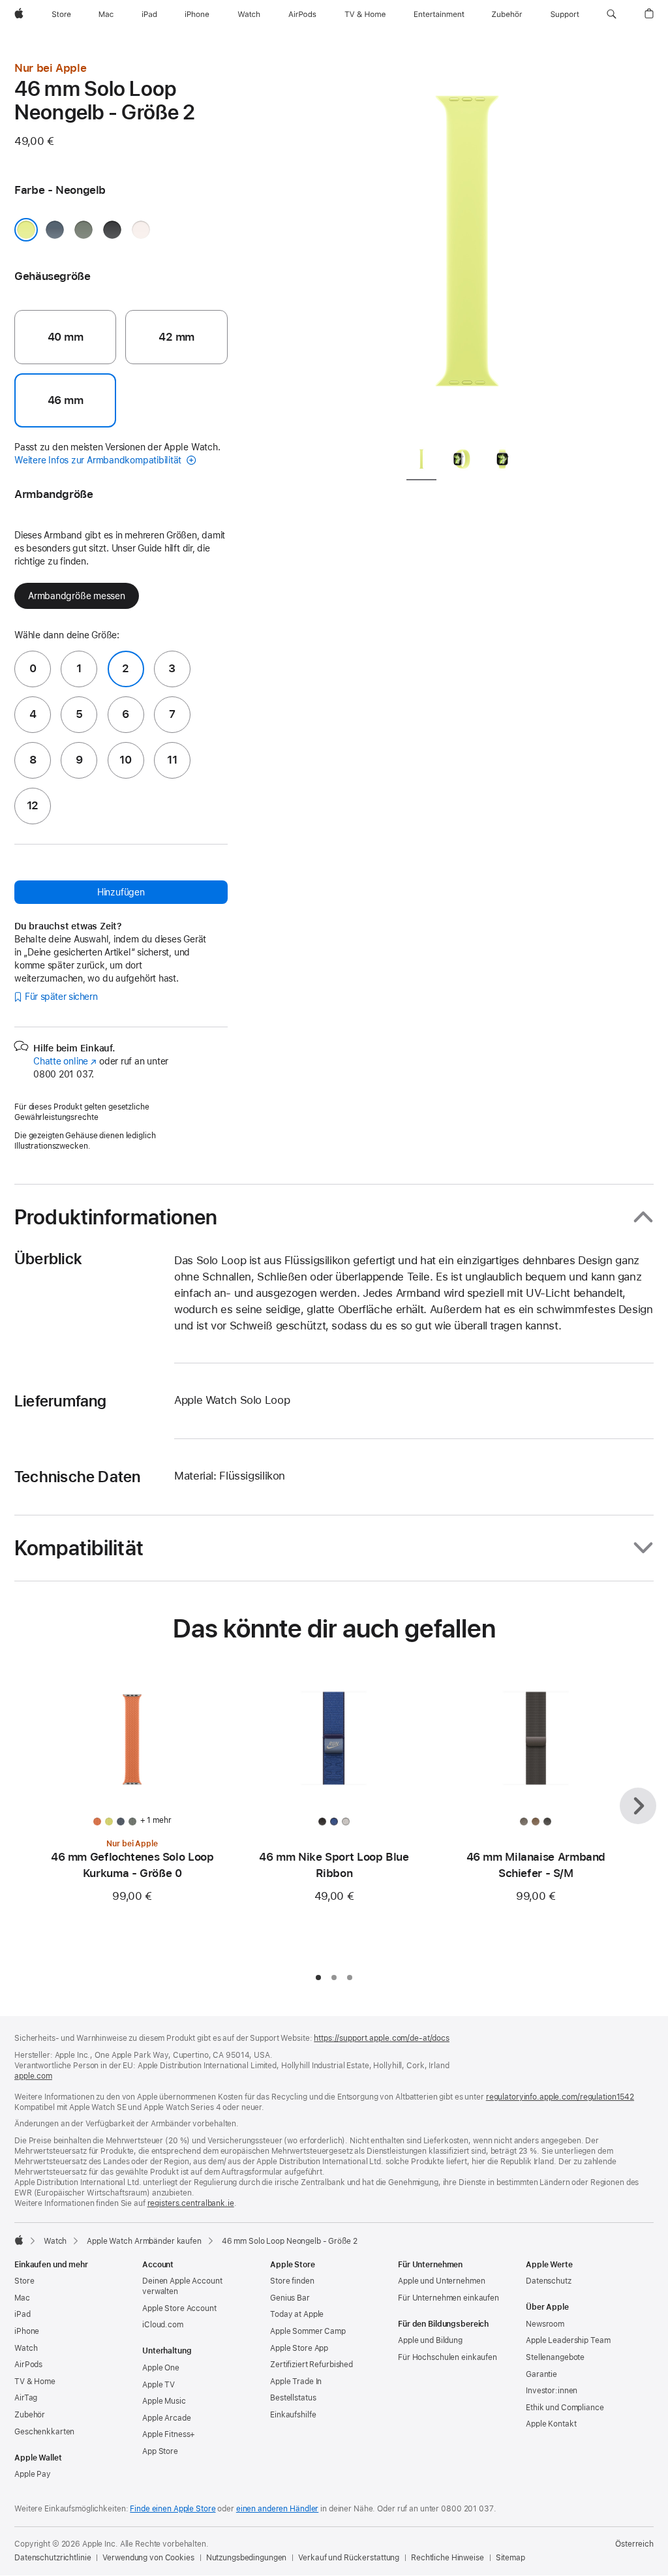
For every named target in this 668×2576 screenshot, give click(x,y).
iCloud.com (163, 2325)
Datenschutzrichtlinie (53, 2558)
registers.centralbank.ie (191, 2203)
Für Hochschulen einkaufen (448, 2357)
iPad (23, 2314)
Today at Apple (297, 2314)
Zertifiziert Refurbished (311, 2365)
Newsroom (545, 2324)
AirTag (26, 2398)
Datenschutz (549, 2281)
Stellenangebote (555, 2357)
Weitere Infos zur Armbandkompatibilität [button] (99, 460)
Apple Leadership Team (568, 2340)
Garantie (541, 2374)
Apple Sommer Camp (308, 2331)
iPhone (27, 2331)
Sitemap (510, 2558)
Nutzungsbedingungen (247, 2558)
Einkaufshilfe (293, 2415)
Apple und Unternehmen (441, 2281)
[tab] (421, 462)
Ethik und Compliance (565, 2408)
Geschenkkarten (44, 2432)
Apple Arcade (167, 2418)
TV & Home (35, 2382)
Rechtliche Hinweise (448, 2558)
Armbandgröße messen (77, 596)
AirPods (28, 2365)
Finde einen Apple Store (173, 2509)
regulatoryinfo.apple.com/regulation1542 (560, 2097)
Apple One (161, 2368)
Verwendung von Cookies (148, 2558)
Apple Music (164, 2401)
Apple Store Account (179, 2308)
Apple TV (159, 2385)
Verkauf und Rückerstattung (349, 2558)
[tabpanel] (467, 248)
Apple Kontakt (551, 2424)
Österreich (634, 2544)
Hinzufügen (121, 892)
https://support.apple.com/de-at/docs (382, 2038)
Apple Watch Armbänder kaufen (144, 2241)
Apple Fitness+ (169, 2434)
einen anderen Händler (277, 2509)
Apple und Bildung (430, 2340)
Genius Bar (290, 2298)
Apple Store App (299, 2348)
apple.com (33, 2076)
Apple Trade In (296, 2382)
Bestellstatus (293, 2398)
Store (24, 2281)
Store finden (292, 2281)
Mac (22, 2298)
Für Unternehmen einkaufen (448, 2298)
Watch (55, 2241)
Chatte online (65, 1061)
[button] (612, 14)
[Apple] (19, 2240)
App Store (160, 2451)
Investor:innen (552, 2391)
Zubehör (30, 2415)
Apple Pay (33, 2474)
